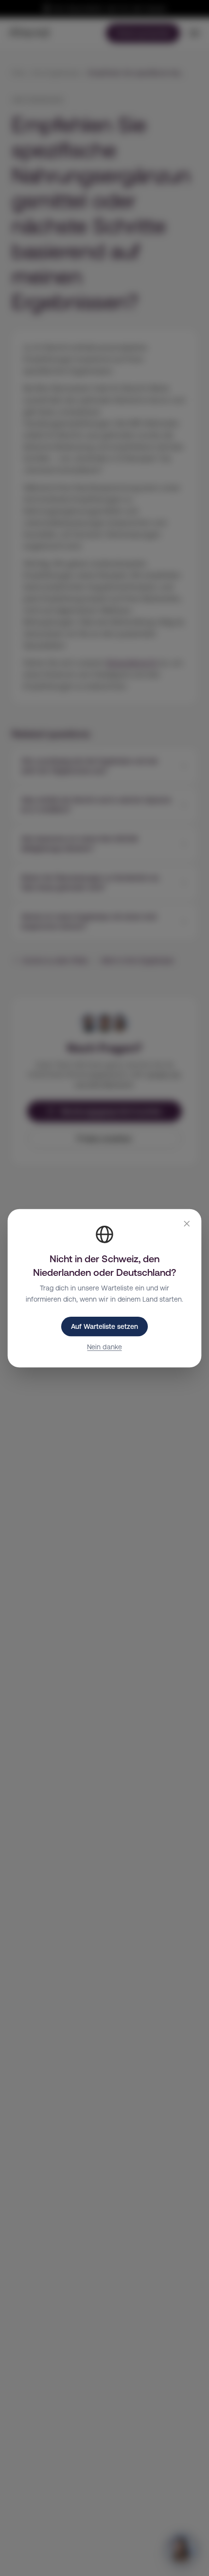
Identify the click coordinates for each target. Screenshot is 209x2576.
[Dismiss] (187, 1224)
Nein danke (104, 1346)
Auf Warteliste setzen (104, 1326)
